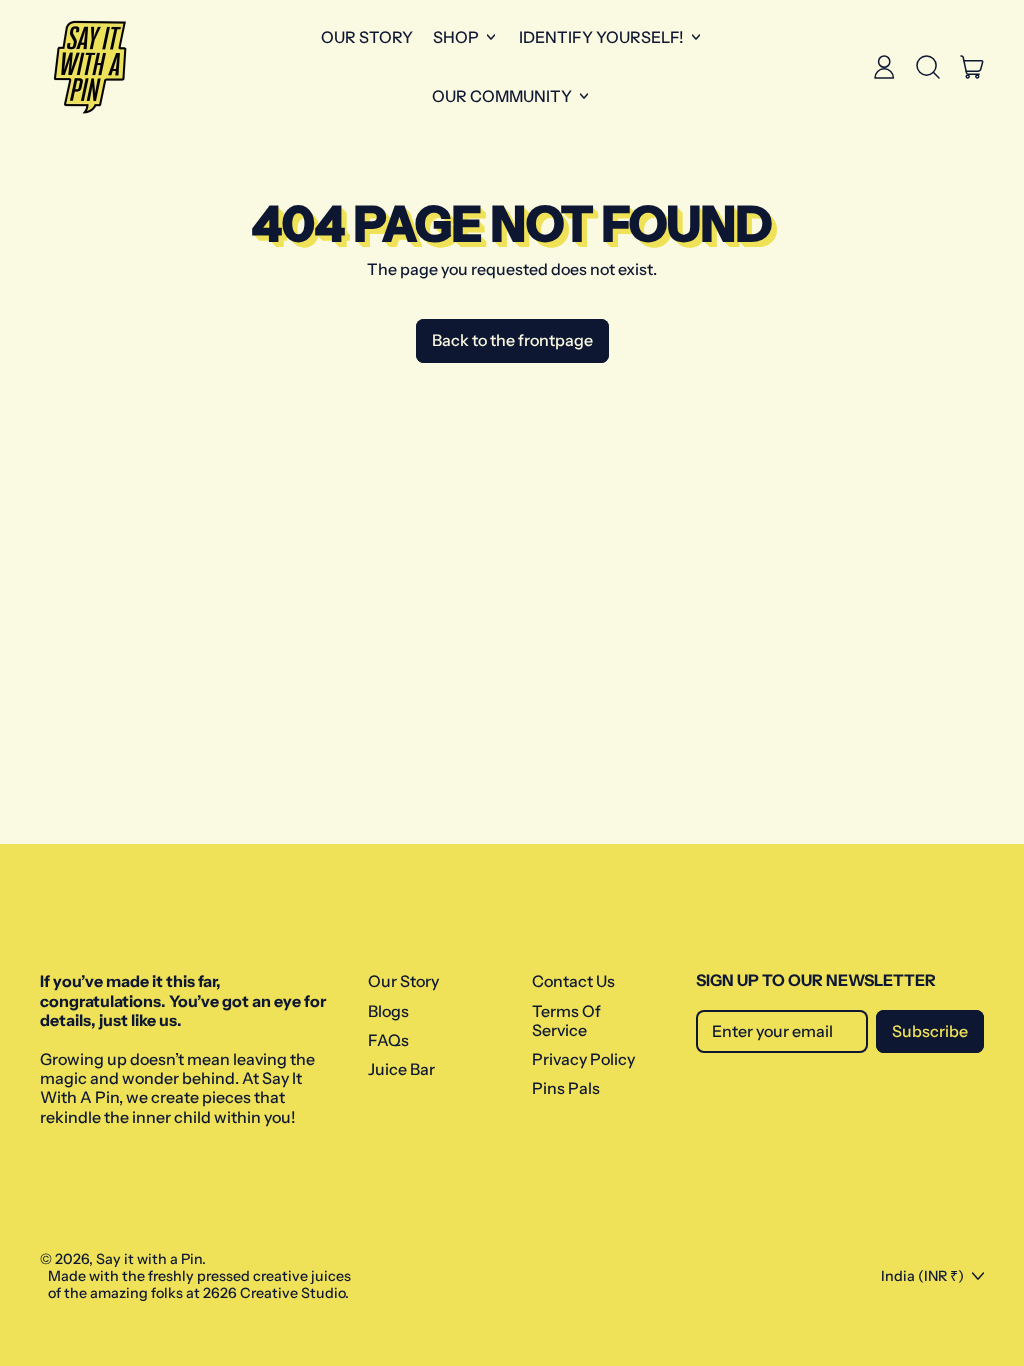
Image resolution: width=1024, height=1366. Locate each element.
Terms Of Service (566, 1020)
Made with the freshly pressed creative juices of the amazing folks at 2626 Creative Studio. (199, 1284)
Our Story (367, 37)
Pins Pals (566, 1088)
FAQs (388, 1040)
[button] (928, 67)
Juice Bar (401, 1069)
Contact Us (573, 981)
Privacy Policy (583, 1059)
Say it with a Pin (149, 1259)
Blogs (388, 1011)
